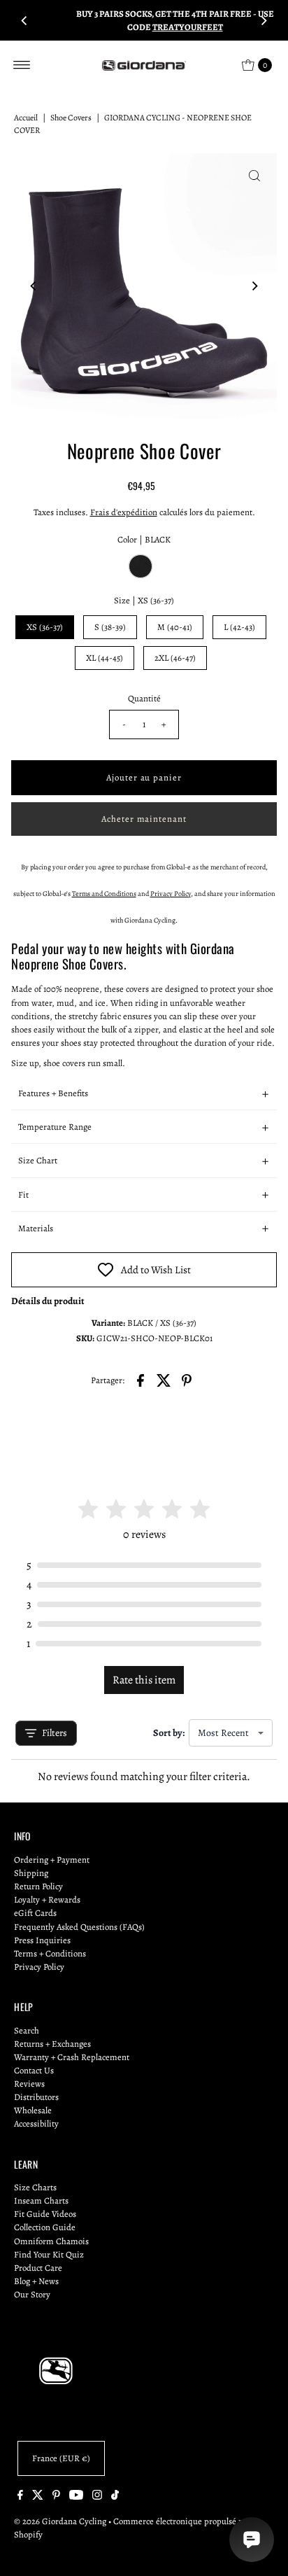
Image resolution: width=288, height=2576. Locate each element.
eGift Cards (35, 1913)
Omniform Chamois (51, 2241)
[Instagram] (97, 2497)
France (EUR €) (61, 2458)
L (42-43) (239, 627)
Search (27, 2030)
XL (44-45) (105, 658)
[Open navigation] (22, 65)
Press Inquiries (42, 1940)
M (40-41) (175, 627)
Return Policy (38, 1886)
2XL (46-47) (175, 658)
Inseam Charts (41, 2200)
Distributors (36, 2097)
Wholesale (33, 2110)
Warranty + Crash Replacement (72, 2057)
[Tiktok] (115, 2497)
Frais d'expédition (124, 512)
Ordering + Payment (52, 1860)
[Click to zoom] (254, 176)
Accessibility (36, 2123)
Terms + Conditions (50, 1953)
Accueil (26, 118)
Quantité (144, 698)
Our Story (32, 2294)
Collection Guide (45, 2227)
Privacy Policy (39, 1967)
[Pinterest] (56, 2497)
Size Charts (35, 2187)
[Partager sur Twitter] (164, 1379)
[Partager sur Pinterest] (187, 1379)
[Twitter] (38, 2497)
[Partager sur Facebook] (141, 1379)
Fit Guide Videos (45, 2214)
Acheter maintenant (144, 819)
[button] (144, 1093)
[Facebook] (20, 2497)
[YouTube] (76, 2497)
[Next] (264, 20)
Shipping (31, 1873)
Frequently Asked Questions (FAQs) (79, 1927)
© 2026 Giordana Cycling (60, 2521)
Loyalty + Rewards (47, 1899)
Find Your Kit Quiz (49, 2254)
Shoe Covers (71, 118)
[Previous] (24, 20)
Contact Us (34, 2070)
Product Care (38, 2268)
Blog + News (36, 2281)
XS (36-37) (45, 627)
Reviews (29, 2084)
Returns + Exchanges (52, 2044)
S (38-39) (110, 627)
